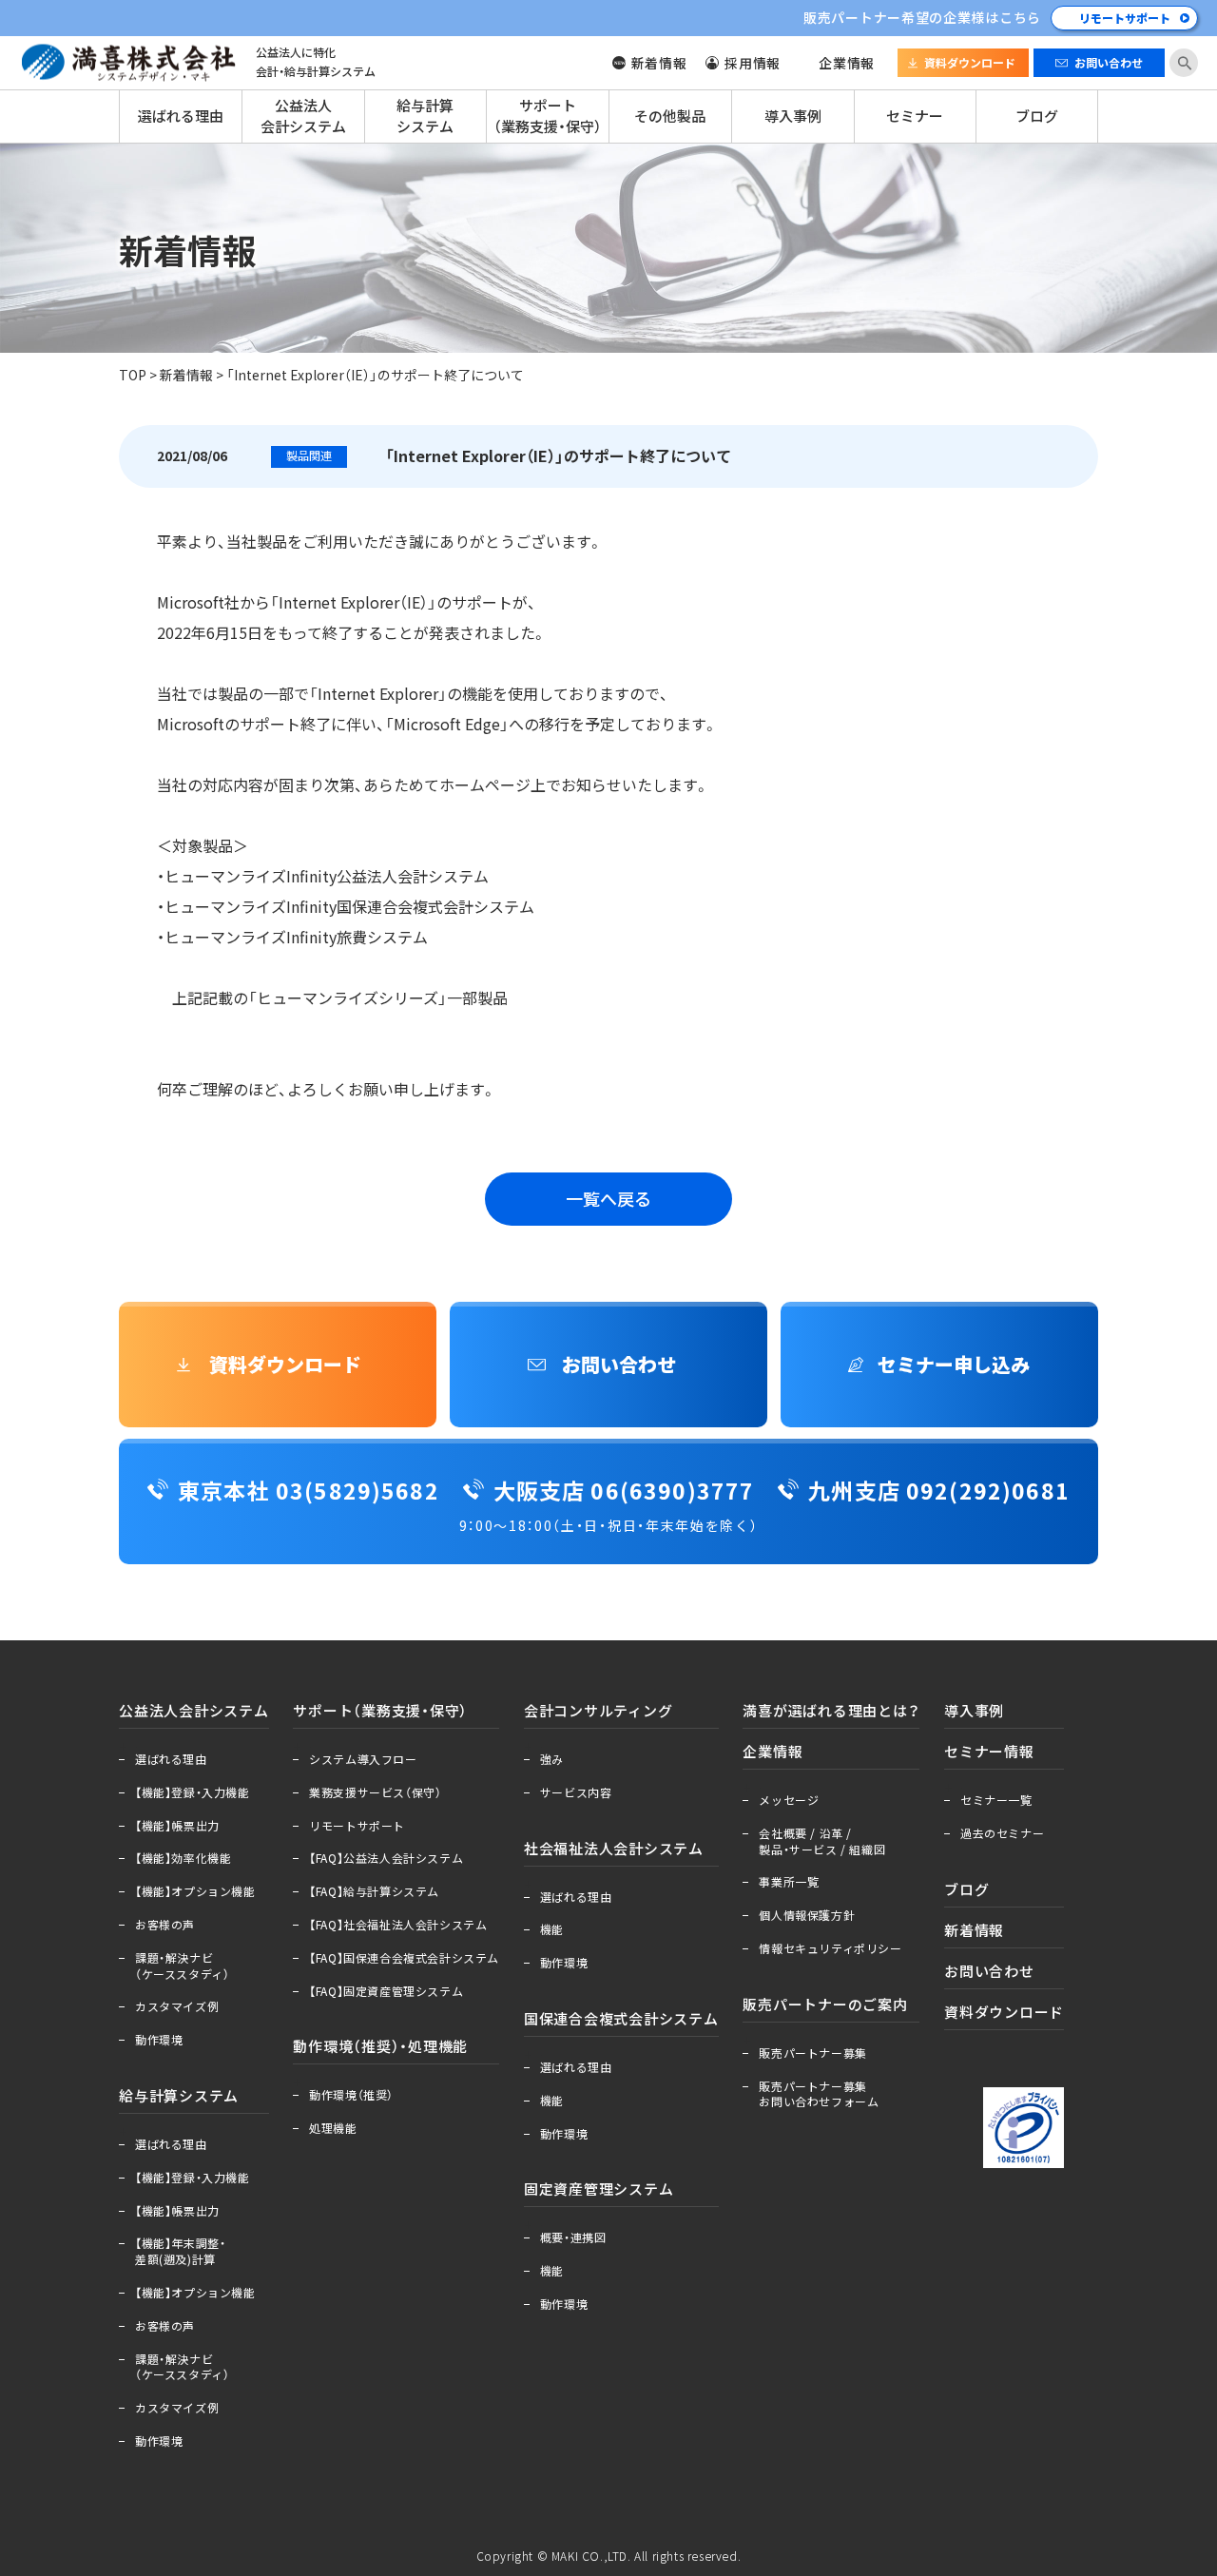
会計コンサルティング (599, 1711)
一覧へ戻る (608, 1199)
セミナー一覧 (996, 1800)
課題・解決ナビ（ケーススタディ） (182, 1966)
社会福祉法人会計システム (614, 1849)
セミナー (915, 116)
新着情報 (659, 63)
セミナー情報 (989, 1752)
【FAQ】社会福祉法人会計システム (398, 1925)
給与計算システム (425, 116)
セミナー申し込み (954, 1364)
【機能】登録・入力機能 (193, 1792)
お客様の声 (165, 1925)
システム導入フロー (363, 1759)
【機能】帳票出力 (177, 1826)
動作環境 (159, 2040)
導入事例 (793, 116)
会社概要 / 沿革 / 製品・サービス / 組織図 (822, 1841)
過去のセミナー (1002, 1833)
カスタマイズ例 (177, 2006)
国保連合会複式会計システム (621, 2019)
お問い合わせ (1109, 63)
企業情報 (847, 63)
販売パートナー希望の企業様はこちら (922, 17)
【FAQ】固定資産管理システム (386, 1991)
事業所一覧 (789, 1882)
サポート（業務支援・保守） (548, 116)
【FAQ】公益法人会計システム (386, 1858)
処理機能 (333, 2128)
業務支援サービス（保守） (375, 1792)
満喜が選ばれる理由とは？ (831, 1711)
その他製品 (670, 116)
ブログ (1037, 116)
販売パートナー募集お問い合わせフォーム (819, 2094)
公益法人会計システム (303, 116)
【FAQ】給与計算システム (374, 1891)
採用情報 (753, 63)
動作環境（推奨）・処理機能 (380, 2046)
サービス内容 (576, 1792)
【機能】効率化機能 (183, 1858)
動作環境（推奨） (351, 2095)
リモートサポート (1125, 18)
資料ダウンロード (970, 63)
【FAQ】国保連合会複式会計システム (404, 1958)
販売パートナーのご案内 (825, 2005)
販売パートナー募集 (812, 2053)
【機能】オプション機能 (195, 1891)
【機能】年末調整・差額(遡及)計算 (180, 2251)
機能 (552, 1929)
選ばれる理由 (181, 116)
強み (552, 1759)
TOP (133, 375)
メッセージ (789, 1800)
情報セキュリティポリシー (830, 1948)
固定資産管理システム (599, 2189)
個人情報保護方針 (807, 1915)
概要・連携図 (573, 2237)
